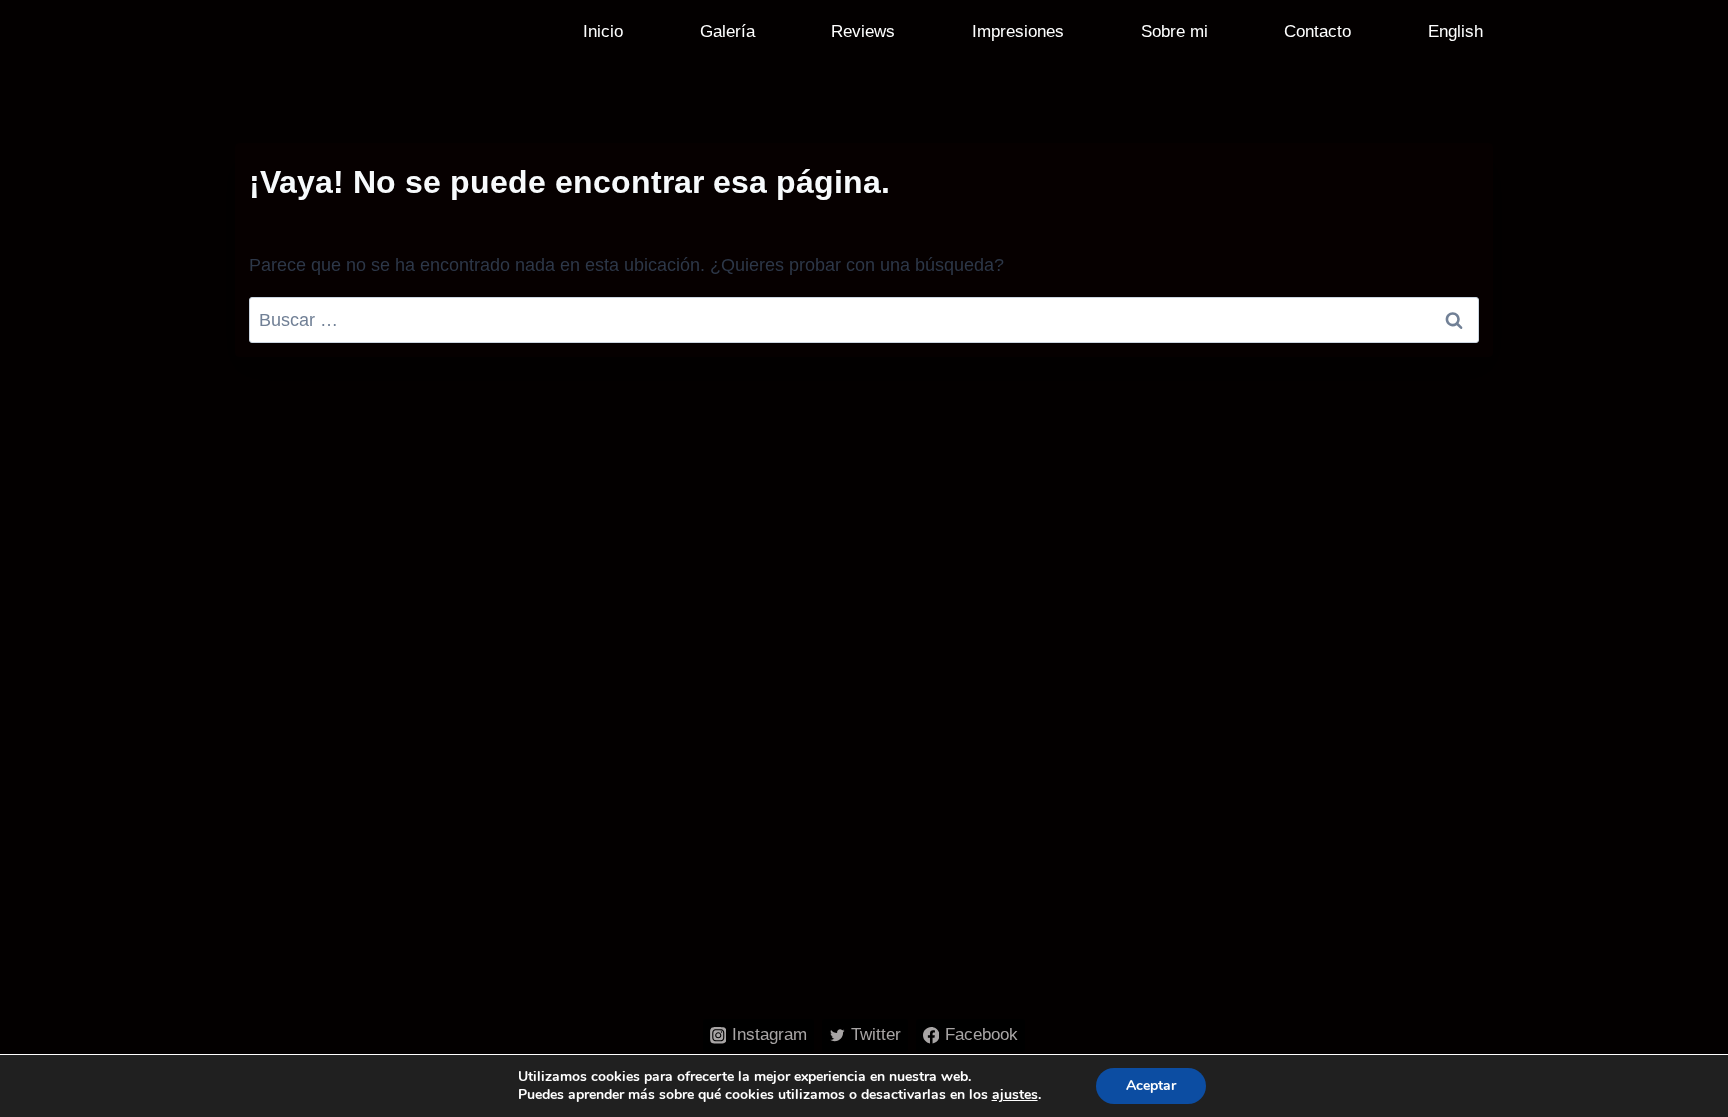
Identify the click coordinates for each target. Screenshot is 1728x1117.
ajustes (1015, 1095)
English (1455, 31)
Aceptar (1151, 1085)
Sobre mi (1174, 31)
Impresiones (1018, 31)
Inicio (603, 31)
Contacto (1317, 31)
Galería (727, 31)
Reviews (863, 31)
